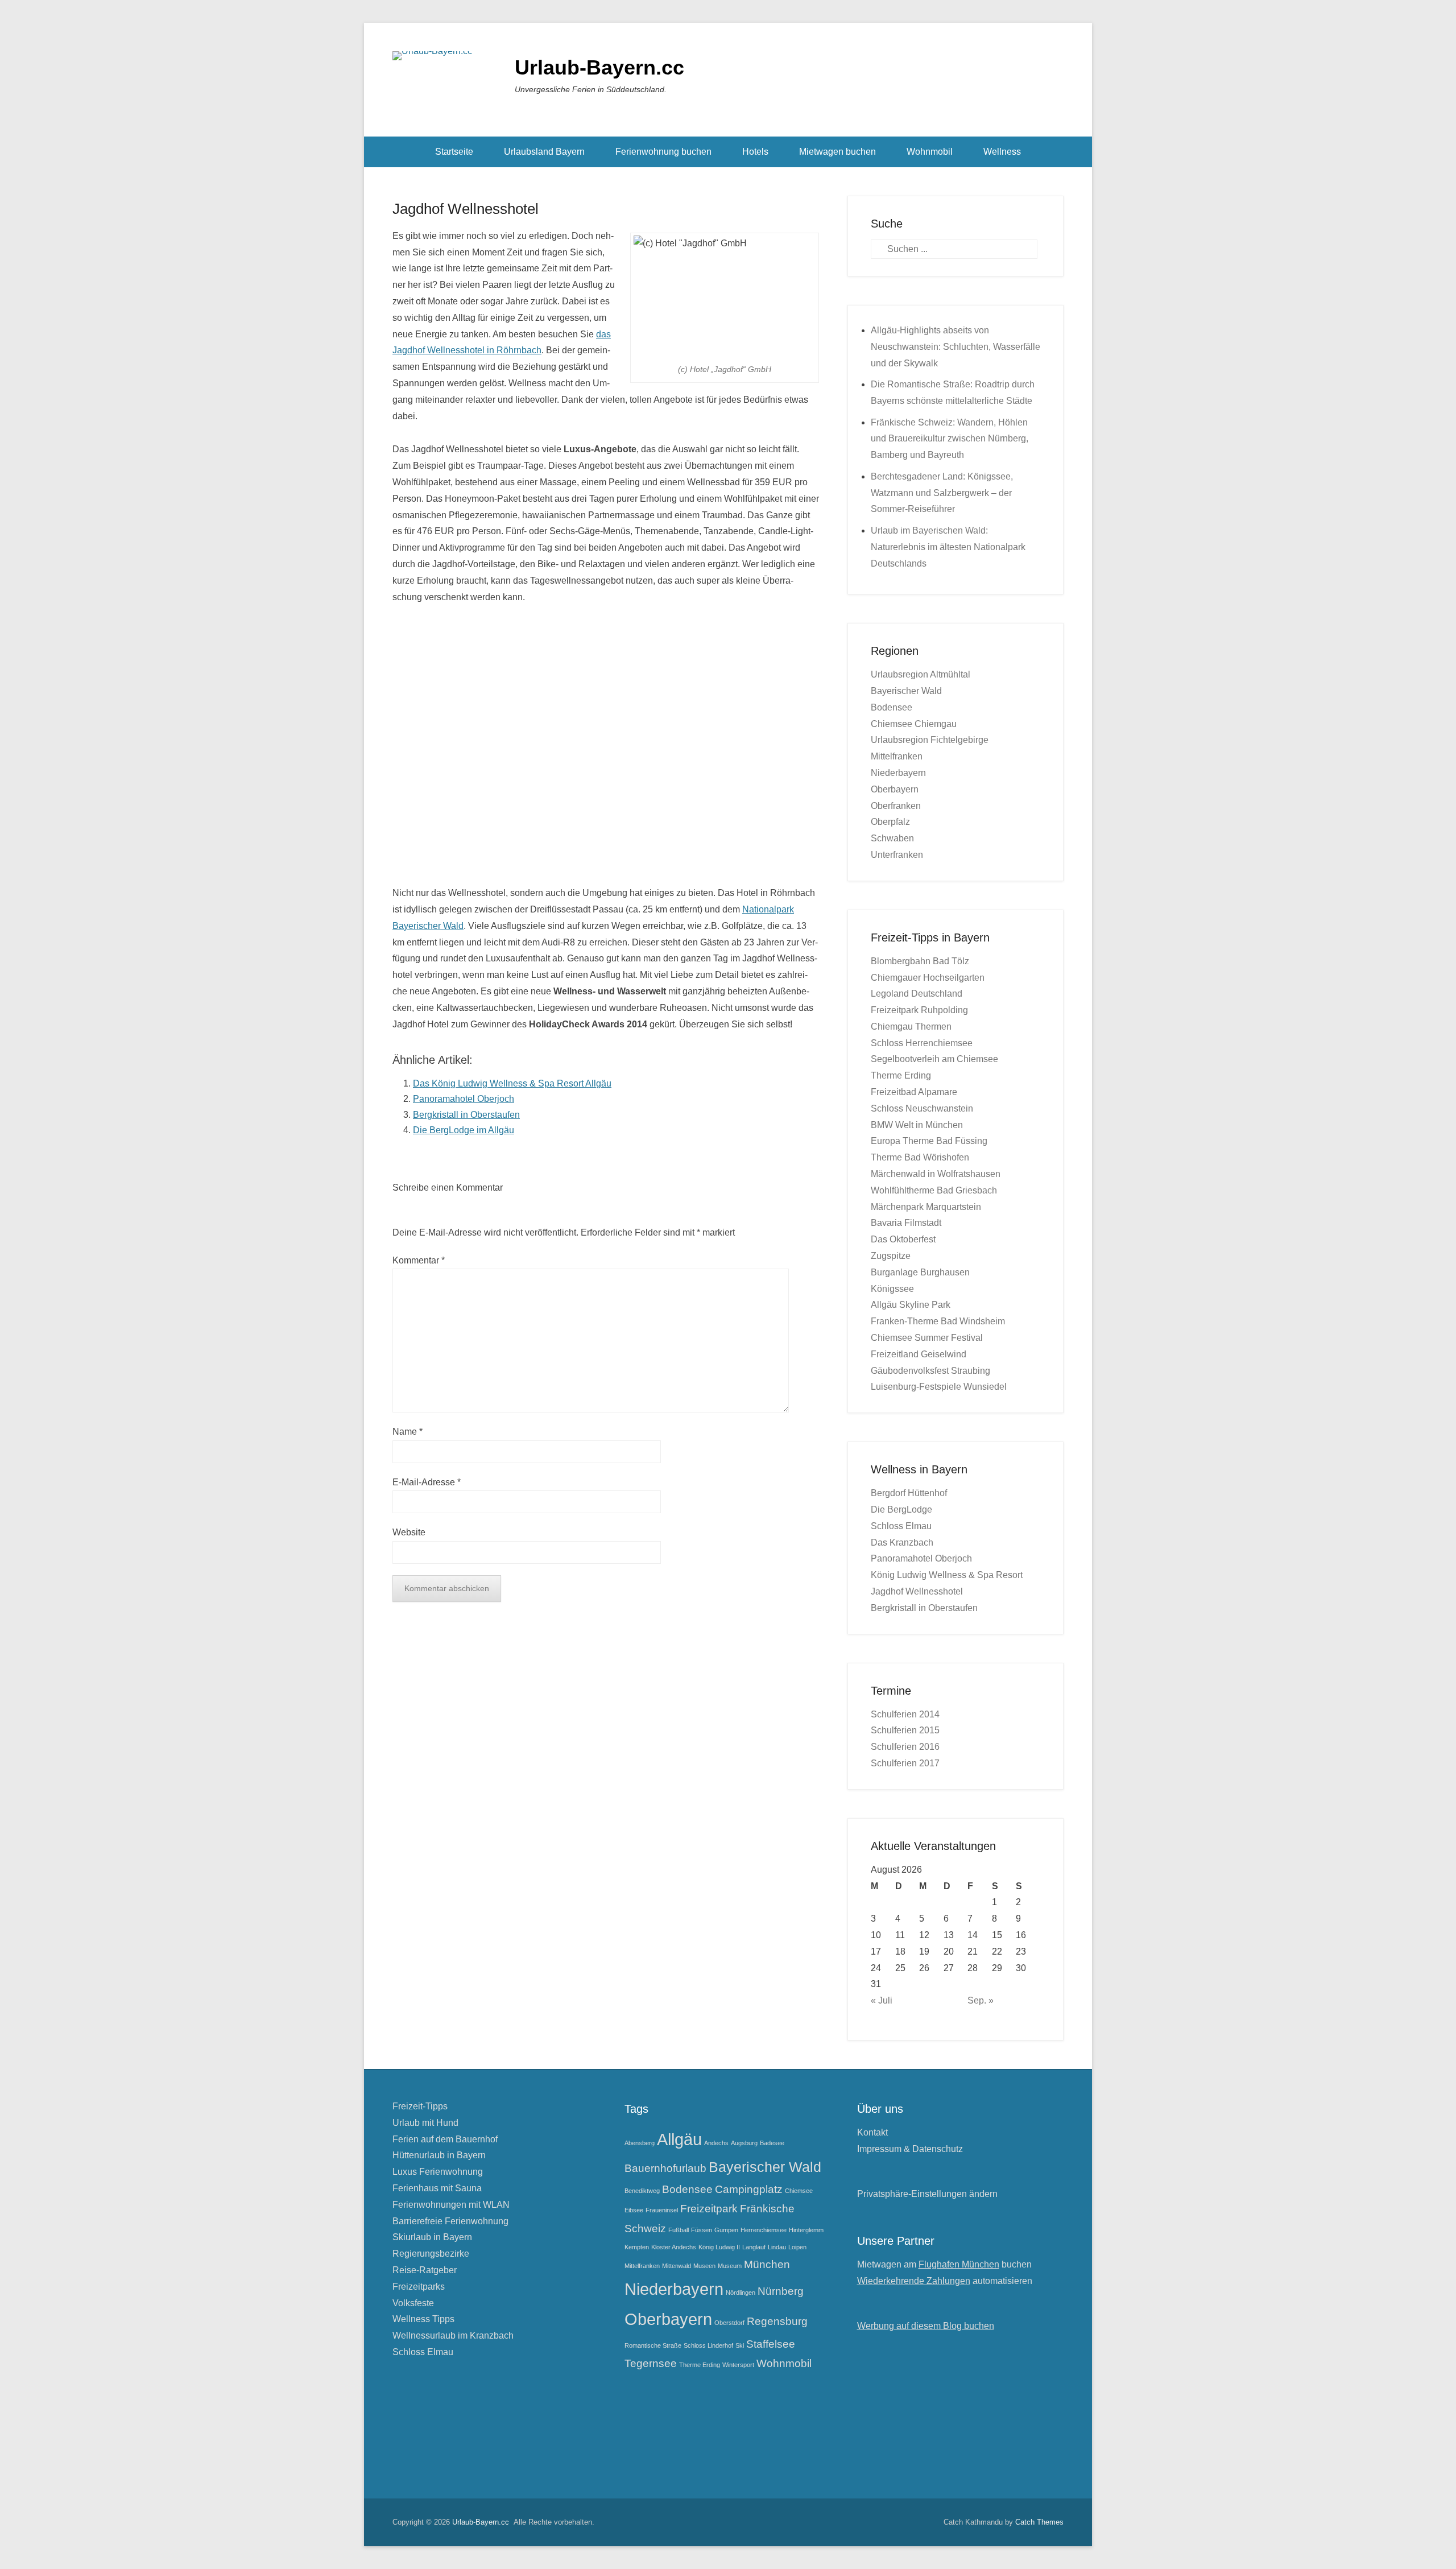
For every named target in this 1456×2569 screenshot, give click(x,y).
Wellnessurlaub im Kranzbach (453, 2335)
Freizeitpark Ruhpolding (919, 1010)
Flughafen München (959, 2264)
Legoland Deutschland (917, 994)
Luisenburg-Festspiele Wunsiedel (939, 1387)
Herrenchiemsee (764, 2230)
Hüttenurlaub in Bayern (439, 2155)
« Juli (882, 2000)
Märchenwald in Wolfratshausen (936, 1174)
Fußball (679, 2230)
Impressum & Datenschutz (910, 2149)
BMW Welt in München (917, 1125)
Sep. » (981, 2000)
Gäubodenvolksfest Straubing (930, 1371)
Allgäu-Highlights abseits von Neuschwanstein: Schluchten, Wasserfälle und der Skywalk (955, 347)
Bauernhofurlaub (665, 2168)
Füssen (702, 2230)
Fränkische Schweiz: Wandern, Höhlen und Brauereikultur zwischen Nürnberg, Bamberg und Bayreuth (950, 439)
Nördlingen (741, 2293)
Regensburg (777, 2321)
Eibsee (634, 2210)
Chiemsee (799, 2191)
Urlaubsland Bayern (544, 152)
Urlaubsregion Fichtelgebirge (930, 740)
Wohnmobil (930, 152)
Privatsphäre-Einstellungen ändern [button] (927, 2194)
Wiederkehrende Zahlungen (914, 2281)
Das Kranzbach (902, 1542)
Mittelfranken (897, 756)
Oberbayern (895, 789)
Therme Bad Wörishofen (920, 1157)
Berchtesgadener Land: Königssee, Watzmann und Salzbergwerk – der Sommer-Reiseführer (942, 493)
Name (408, 1432)
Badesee (772, 2143)
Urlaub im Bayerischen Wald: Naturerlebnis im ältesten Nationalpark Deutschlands (948, 547)
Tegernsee (651, 2363)
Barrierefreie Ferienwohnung (450, 2221)
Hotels (755, 152)
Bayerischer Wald (906, 691)
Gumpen (726, 2230)
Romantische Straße (653, 2345)
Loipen (797, 2247)
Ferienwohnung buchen (663, 152)
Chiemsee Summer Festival (927, 1338)
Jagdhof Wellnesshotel (466, 209)
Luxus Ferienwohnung (438, 2172)
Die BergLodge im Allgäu (464, 1130)
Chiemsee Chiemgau (914, 724)
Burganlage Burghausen (920, 1272)
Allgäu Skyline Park (911, 1305)
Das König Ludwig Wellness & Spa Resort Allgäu (512, 1083)
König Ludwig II (719, 2247)
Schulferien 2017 (905, 1763)
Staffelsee (771, 2344)
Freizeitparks (419, 2287)
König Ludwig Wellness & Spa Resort (947, 1575)
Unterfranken (897, 855)
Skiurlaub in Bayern (432, 2237)
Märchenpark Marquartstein (926, 1207)
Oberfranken (896, 806)
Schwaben (892, 838)
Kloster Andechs (674, 2247)
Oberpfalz (890, 822)
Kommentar (419, 1260)
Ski (740, 2345)
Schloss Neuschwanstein (922, 1108)
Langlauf (754, 2247)
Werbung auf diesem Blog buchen (926, 2326)
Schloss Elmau (901, 1526)
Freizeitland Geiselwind (919, 1354)
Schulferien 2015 (905, 1730)
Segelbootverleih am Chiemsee (934, 1059)
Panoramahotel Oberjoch (464, 1099)
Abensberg (640, 2143)
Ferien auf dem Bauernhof (445, 2139)
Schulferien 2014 (905, 1714)
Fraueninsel (662, 2210)
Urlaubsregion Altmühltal (921, 674)
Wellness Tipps (423, 2319)
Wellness (1002, 152)
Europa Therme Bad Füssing (929, 1141)
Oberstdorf (729, 2323)
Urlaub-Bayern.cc (599, 67)
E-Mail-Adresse (427, 1482)
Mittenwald (677, 2266)
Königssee (892, 1289)
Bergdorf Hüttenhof (909, 1493)
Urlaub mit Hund (425, 2123)
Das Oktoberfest (903, 1239)
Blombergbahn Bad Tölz (920, 961)
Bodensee (892, 707)
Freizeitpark (709, 2209)
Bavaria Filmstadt (906, 1223)
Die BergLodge (901, 1509)
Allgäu (679, 2139)
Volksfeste (413, 2303)
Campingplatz (749, 2189)
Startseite (454, 152)
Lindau (777, 2247)
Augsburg (744, 2143)
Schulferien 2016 (905, 1747)
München (767, 2264)
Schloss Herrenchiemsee (922, 1043)
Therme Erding (901, 1075)
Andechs (716, 2143)
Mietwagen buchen (837, 152)
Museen (704, 2266)
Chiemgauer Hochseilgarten (928, 978)
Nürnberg (781, 2291)
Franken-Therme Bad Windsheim (938, 1321)
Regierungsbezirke (431, 2254)
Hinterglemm (806, 2230)
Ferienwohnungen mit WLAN (451, 2205)
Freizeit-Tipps (420, 2106)
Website (409, 1532)
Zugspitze (891, 1256)
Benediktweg (642, 2191)
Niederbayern (898, 773)
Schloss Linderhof (708, 2345)
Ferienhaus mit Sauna (437, 2188)
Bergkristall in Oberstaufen (466, 1115)
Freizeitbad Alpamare (914, 1092)
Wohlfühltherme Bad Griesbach (934, 1190)
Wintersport (738, 2365)
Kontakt (872, 2132)
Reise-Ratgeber (425, 2270)
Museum (730, 2266)
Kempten (637, 2247)
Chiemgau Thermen (911, 1027)
